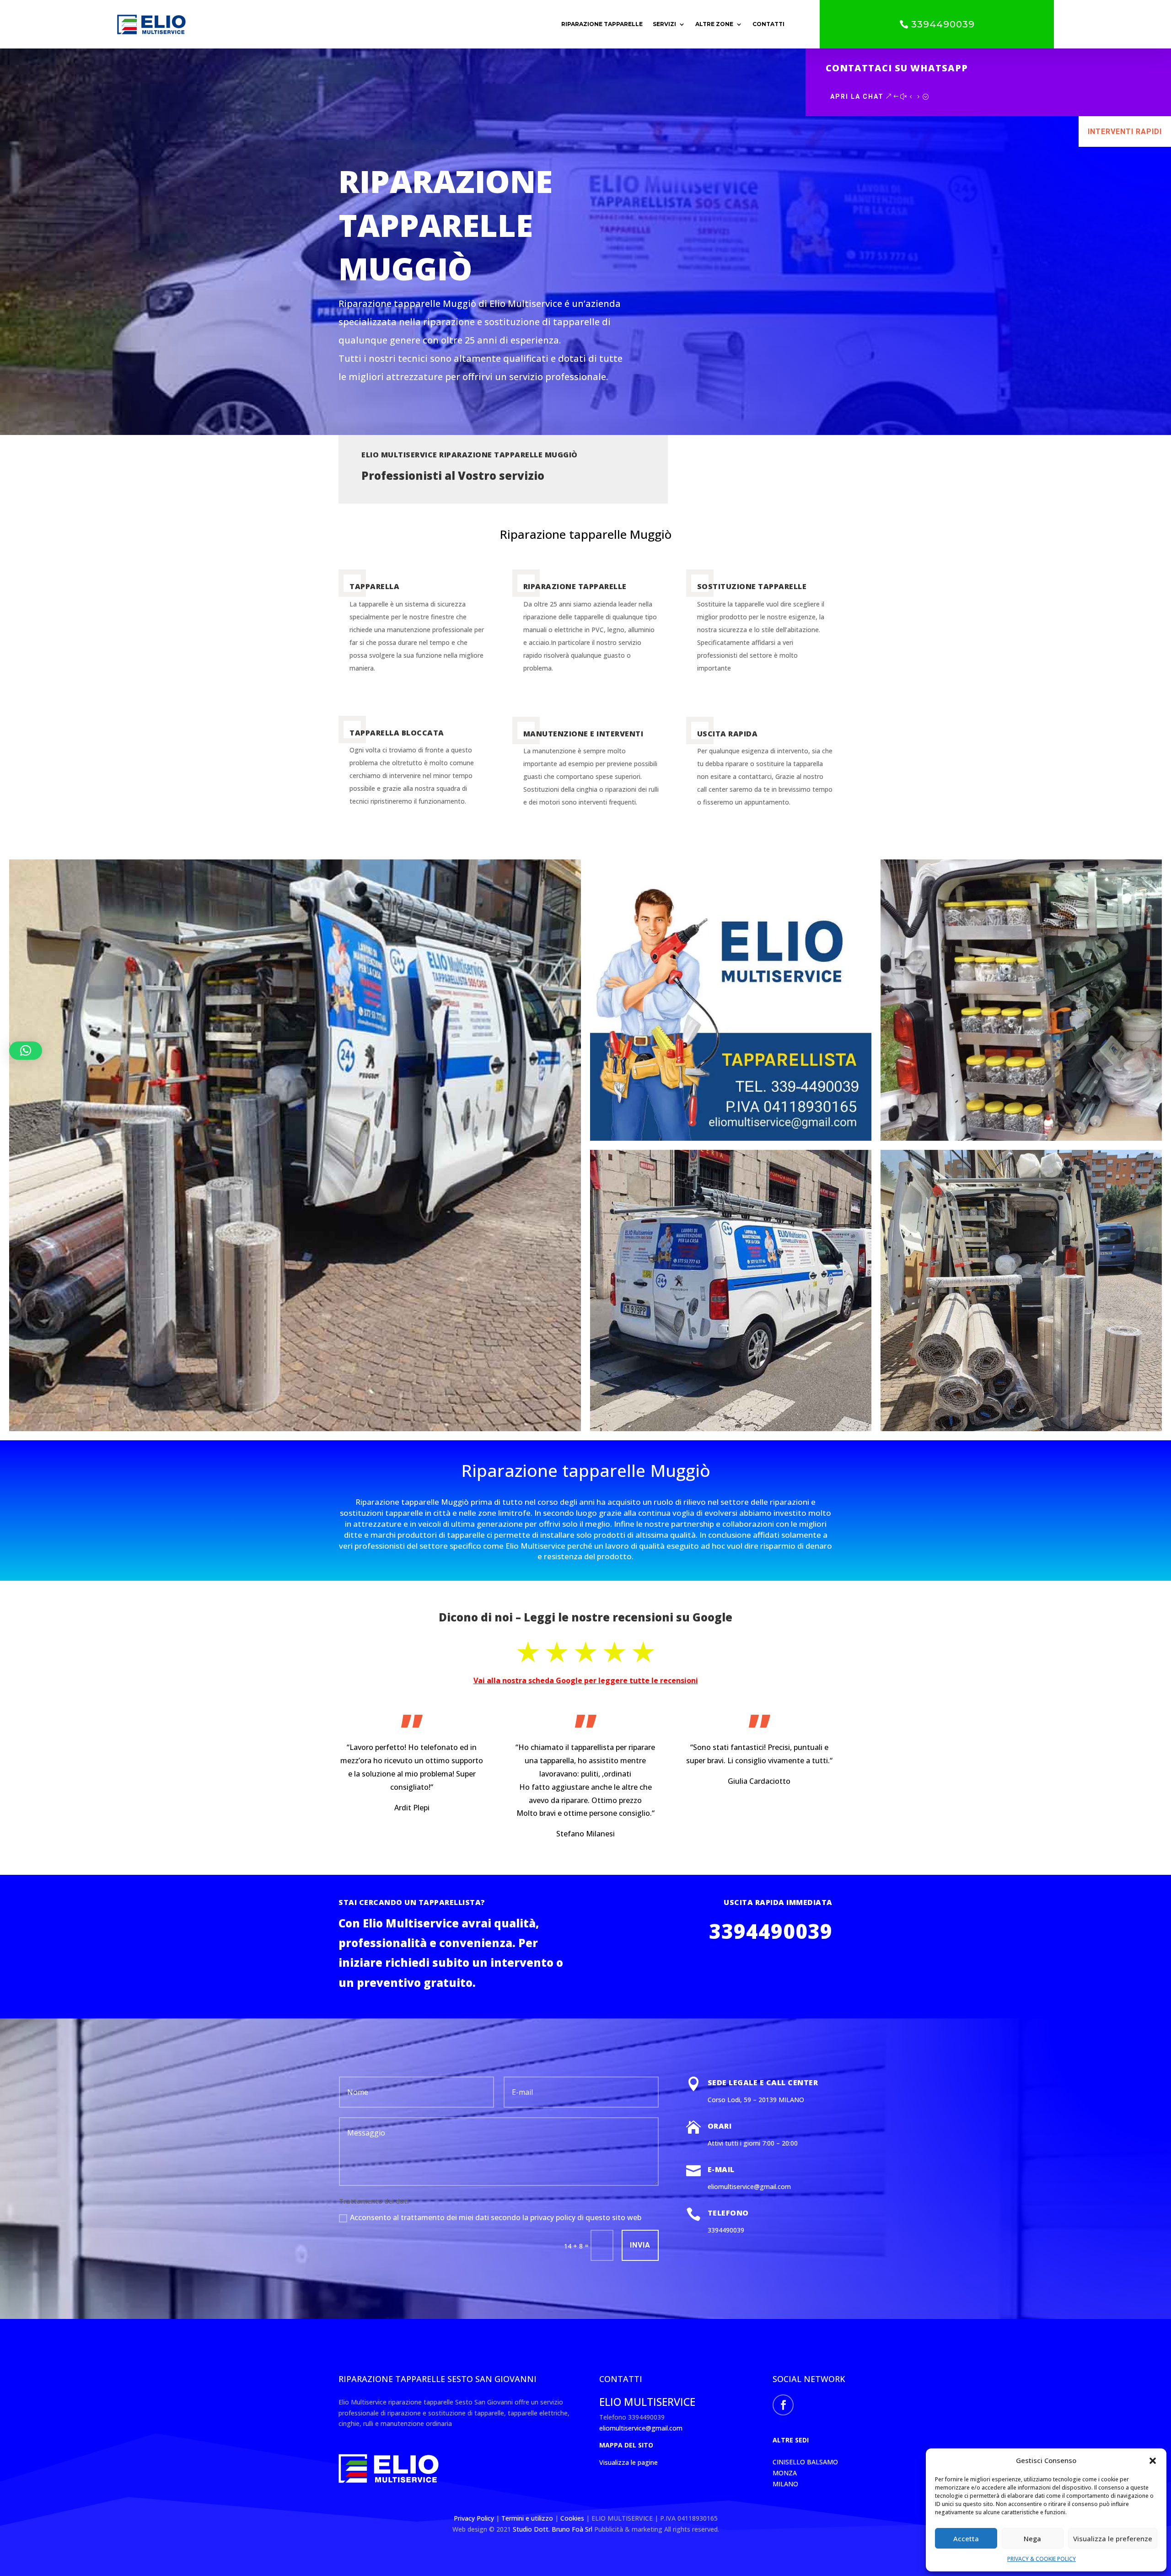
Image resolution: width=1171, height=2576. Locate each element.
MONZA (785, 2473)
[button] (1153, 2461)
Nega (1032, 2538)
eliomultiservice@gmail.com (641, 2428)
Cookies (573, 2518)
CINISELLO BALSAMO (805, 2462)
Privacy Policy (475, 2518)
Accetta (966, 2538)
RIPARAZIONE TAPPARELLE (602, 24)
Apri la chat (857, 97)
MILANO (785, 2484)
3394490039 (943, 24)
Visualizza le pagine (628, 2462)
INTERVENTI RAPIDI (1125, 131)
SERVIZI (664, 24)
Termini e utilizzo (527, 2518)
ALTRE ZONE (714, 24)
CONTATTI (768, 24)
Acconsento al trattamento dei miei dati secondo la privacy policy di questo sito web (496, 2217)
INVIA (640, 2245)
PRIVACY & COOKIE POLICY (1042, 2559)
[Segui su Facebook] (783, 2405)
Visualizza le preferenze (1113, 2538)
